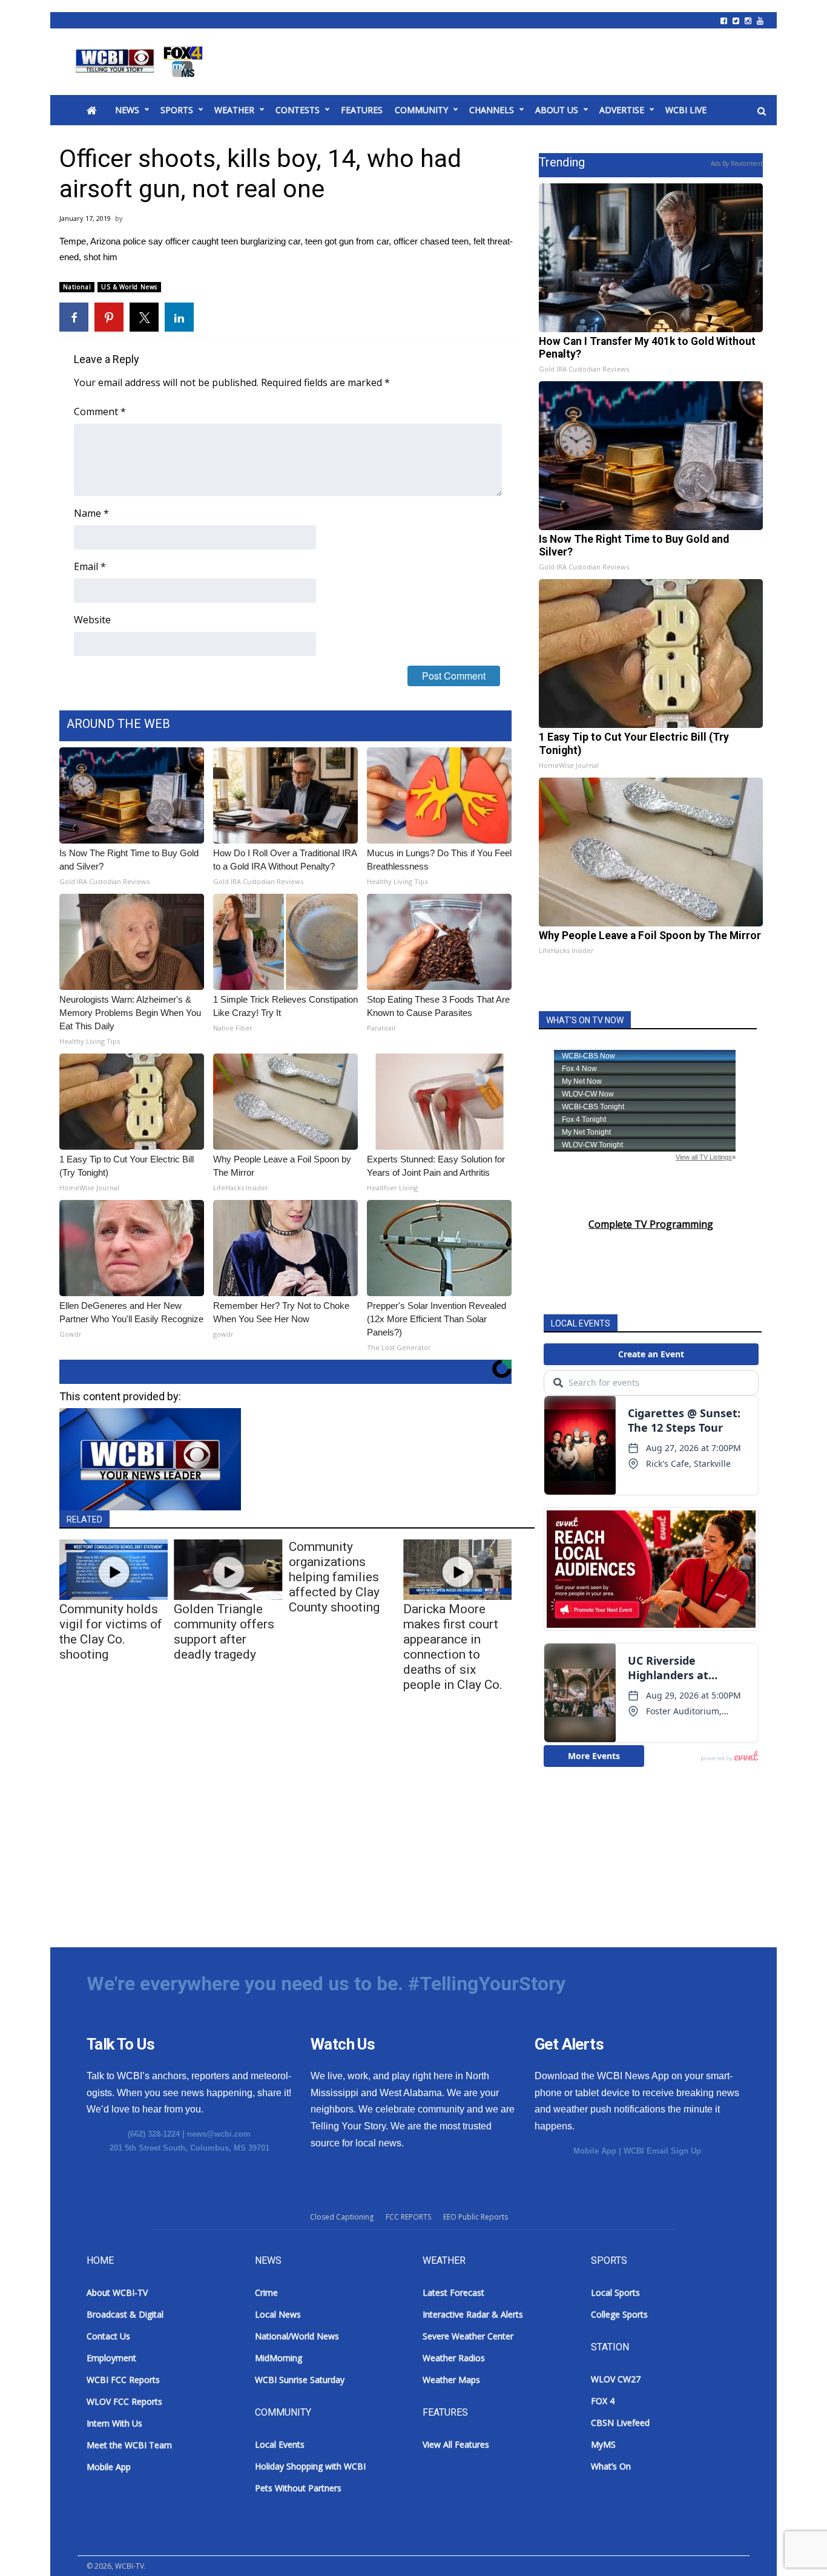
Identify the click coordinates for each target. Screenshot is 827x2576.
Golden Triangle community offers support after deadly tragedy (224, 1632)
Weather (234, 110)
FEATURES (362, 110)
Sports (177, 110)
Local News (278, 2314)
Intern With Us (114, 2423)
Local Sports (615, 2293)
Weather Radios (454, 2358)
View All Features (456, 2444)
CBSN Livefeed (620, 2423)
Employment (111, 2358)
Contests (298, 110)
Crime (266, 2293)
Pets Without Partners (298, 2488)
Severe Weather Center (468, 2336)
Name (91, 513)
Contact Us (108, 2336)
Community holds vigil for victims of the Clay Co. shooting (111, 1632)
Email (90, 566)
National (77, 287)
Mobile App (595, 2151)
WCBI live (686, 110)
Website (92, 620)
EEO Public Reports (476, 2217)
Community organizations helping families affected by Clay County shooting (334, 1577)
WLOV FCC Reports (124, 2401)
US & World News (129, 287)
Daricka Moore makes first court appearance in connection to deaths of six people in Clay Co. (453, 1647)
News (127, 110)
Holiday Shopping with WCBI (310, 2466)
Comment (100, 411)
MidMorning (278, 2358)
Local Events (280, 2444)
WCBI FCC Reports (123, 2380)
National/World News (297, 2336)
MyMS (603, 2444)
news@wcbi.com (219, 2134)
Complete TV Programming (651, 1224)
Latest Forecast (453, 2293)
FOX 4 (603, 2401)
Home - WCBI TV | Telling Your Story (141, 62)
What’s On (611, 2466)
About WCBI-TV (117, 2293)
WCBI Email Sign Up (662, 2151)
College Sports (619, 2314)
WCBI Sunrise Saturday (300, 2380)
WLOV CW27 (616, 2379)
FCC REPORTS (408, 2217)
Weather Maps (451, 2380)
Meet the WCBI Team (129, 2445)
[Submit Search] (762, 111)
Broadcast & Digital (125, 2314)
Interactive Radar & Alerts (473, 2314)
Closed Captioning (342, 2217)
